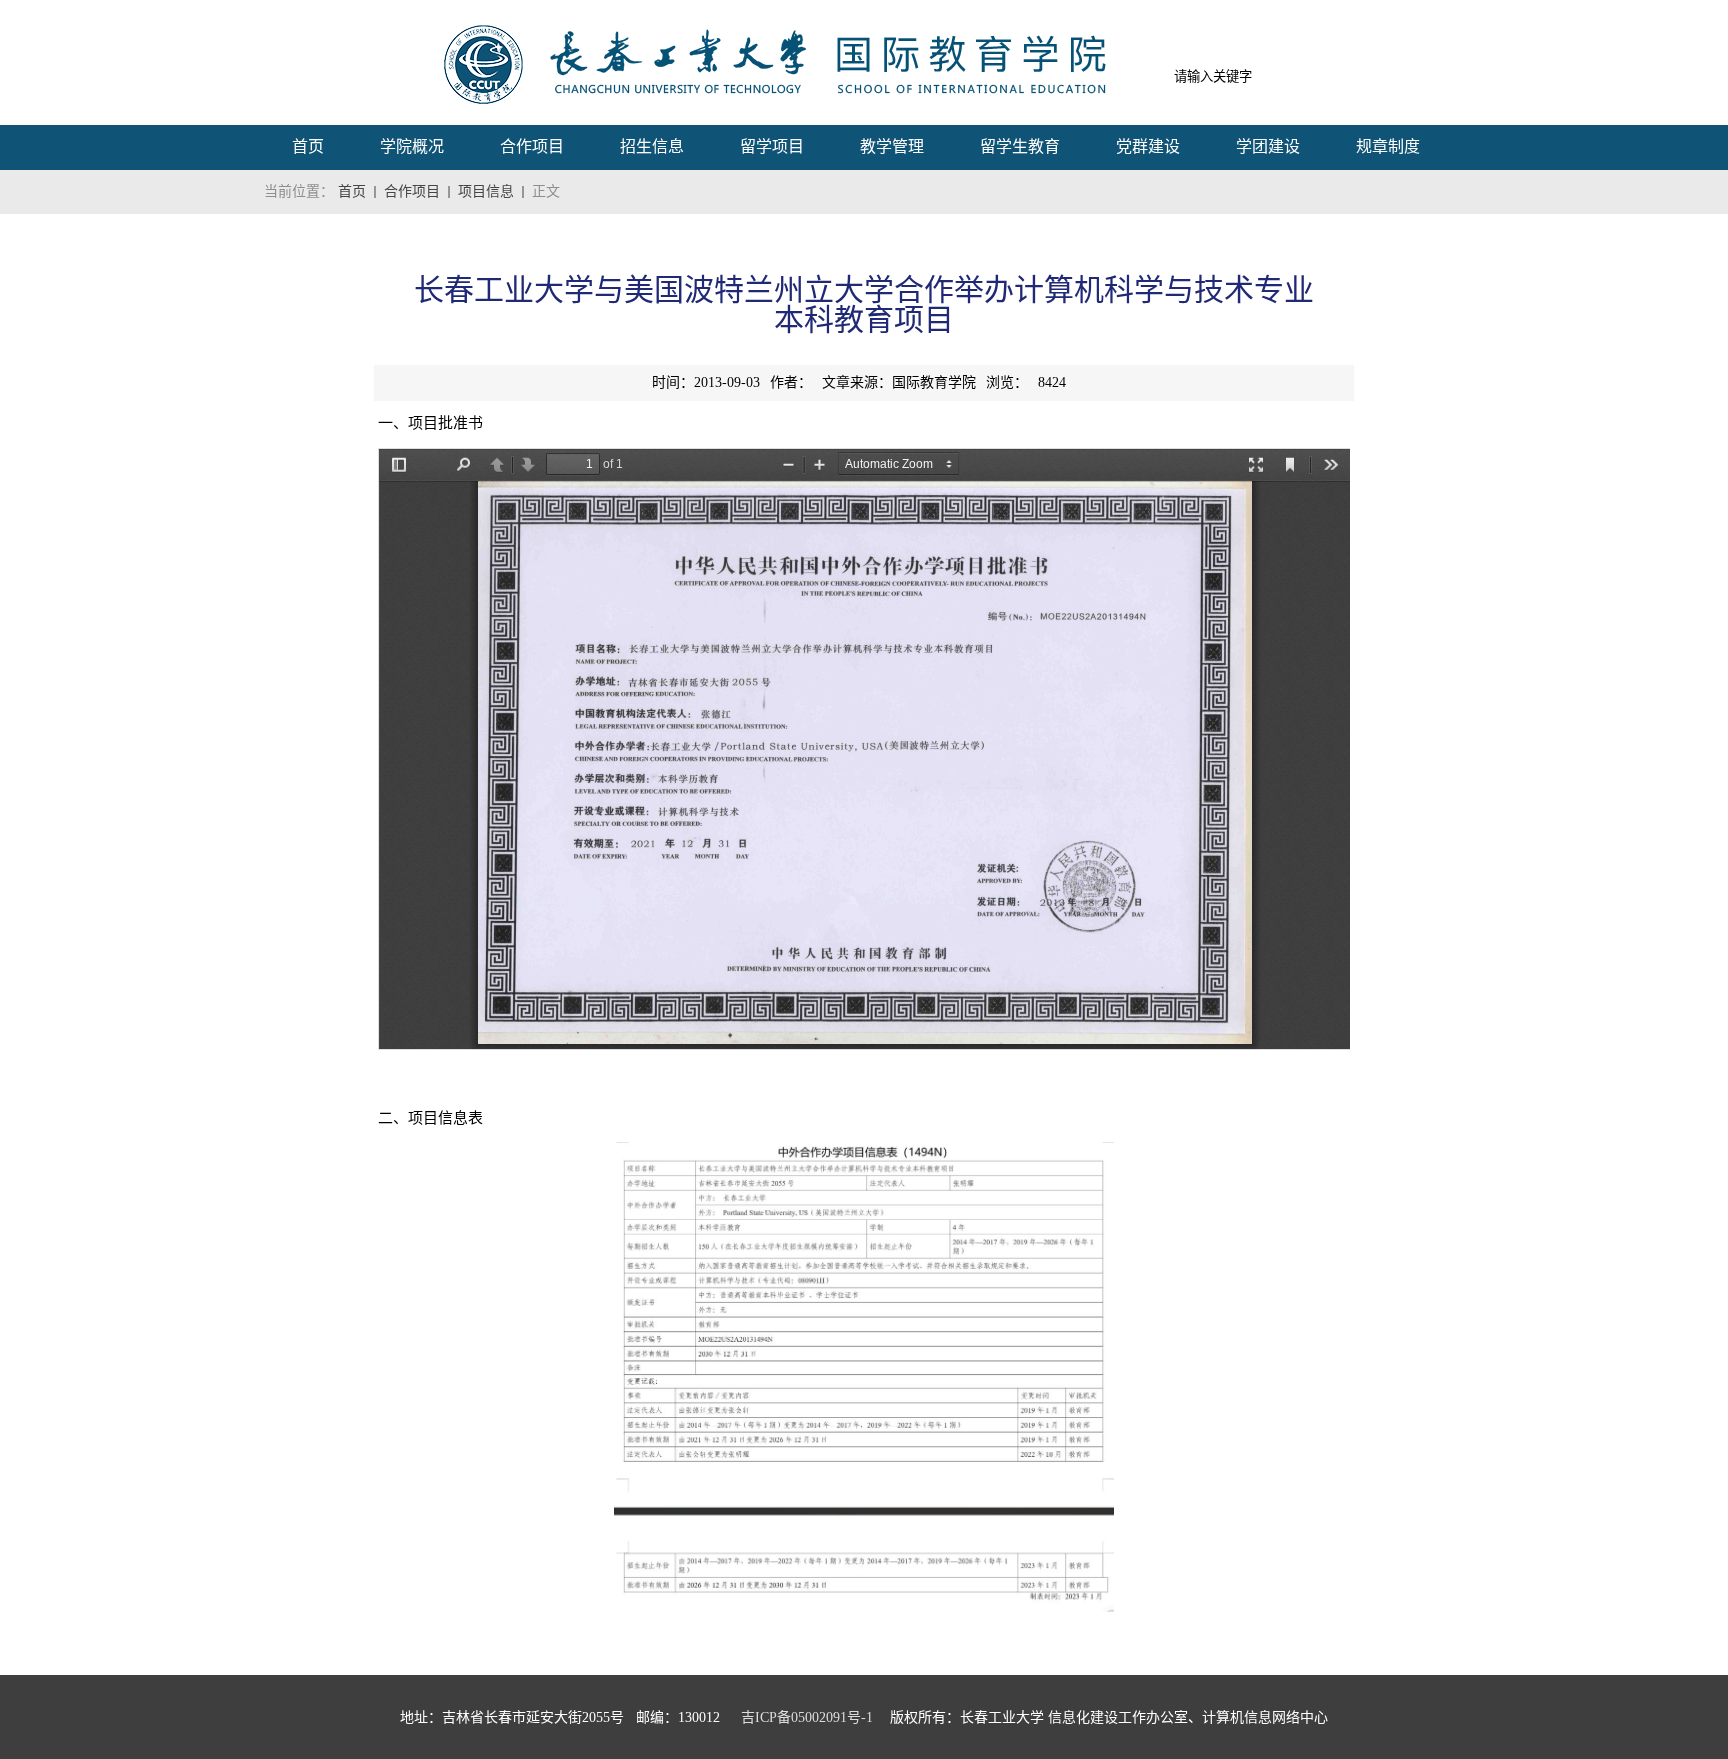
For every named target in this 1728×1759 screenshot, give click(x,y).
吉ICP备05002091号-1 (807, 1717)
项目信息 (486, 191)
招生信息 (652, 146)
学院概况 (412, 146)
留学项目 (772, 146)
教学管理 (892, 146)
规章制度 (1388, 146)
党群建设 (1148, 146)
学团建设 (1268, 146)
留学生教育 (1020, 146)
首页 (308, 146)
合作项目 (532, 146)
